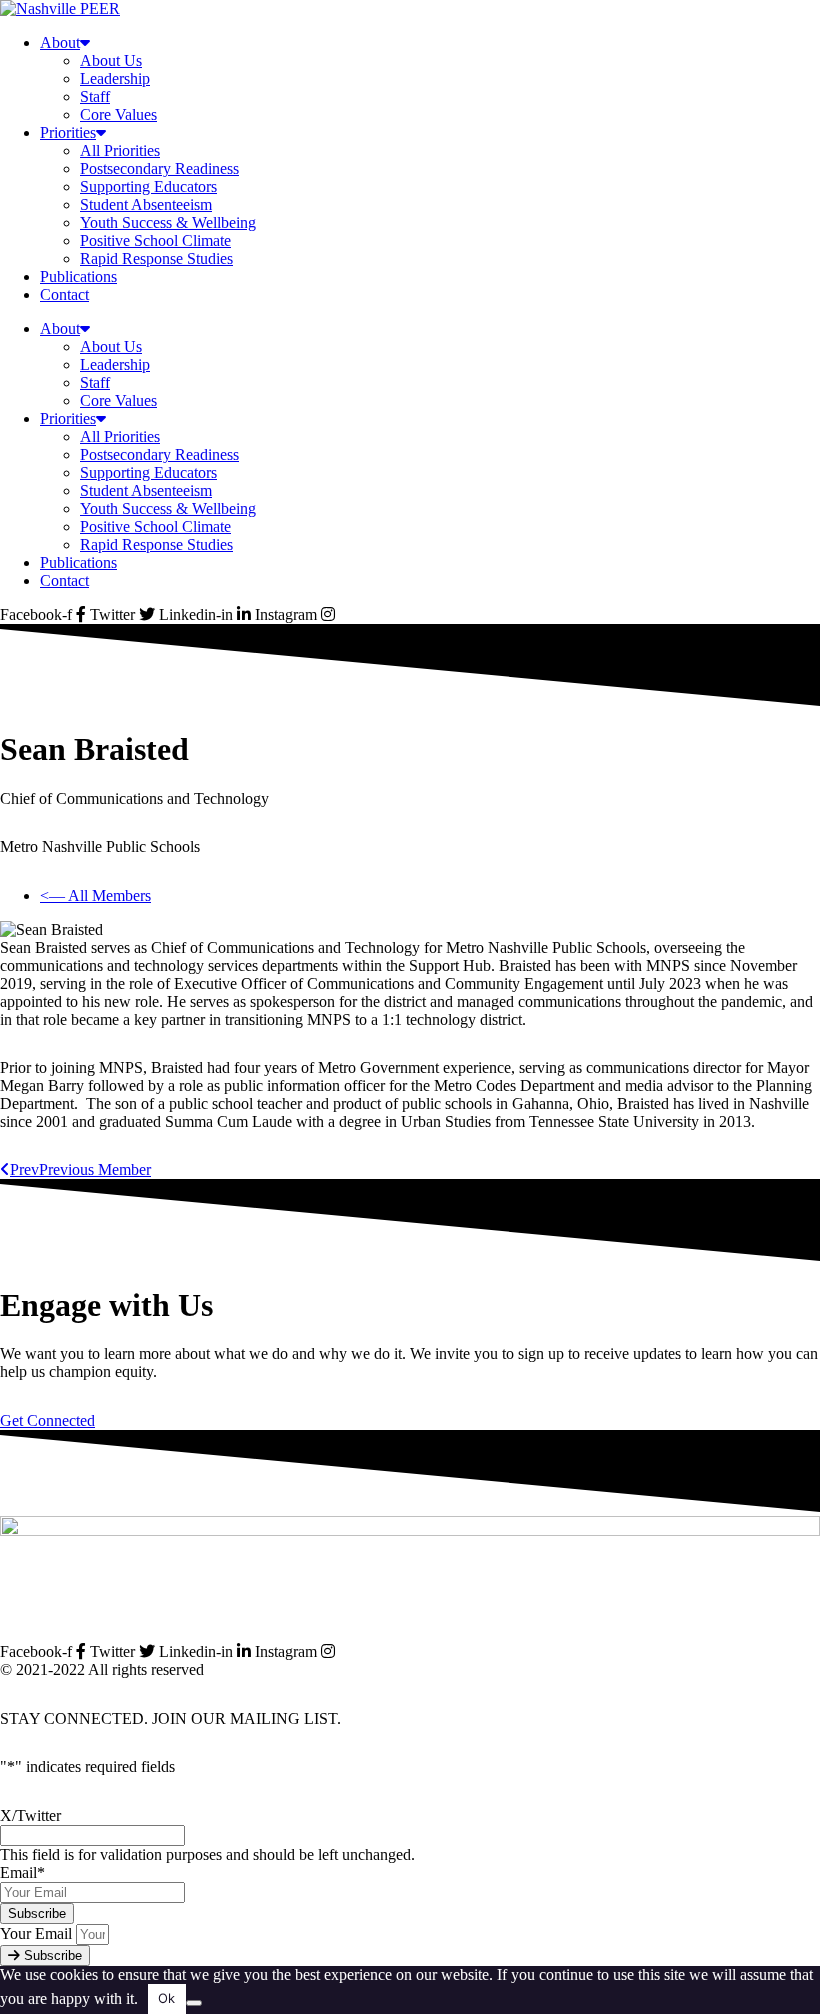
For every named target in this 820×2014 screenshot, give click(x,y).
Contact (64, 294)
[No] (194, 2003)
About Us (111, 60)
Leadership (115, 78)
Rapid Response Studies (156, 258)
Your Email (38, 1933)
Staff (95, 96)
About (60, 42)
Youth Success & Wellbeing (168, 222)
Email (22, 1872)
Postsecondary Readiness (159, 168)
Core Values (118, 114)
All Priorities (120, 150)
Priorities (68, 132)
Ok (167, 1998)
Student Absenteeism (146, 204)
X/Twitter (30, 1815)
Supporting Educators (148, 186)
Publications (78, 276)
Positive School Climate (155, 240)
